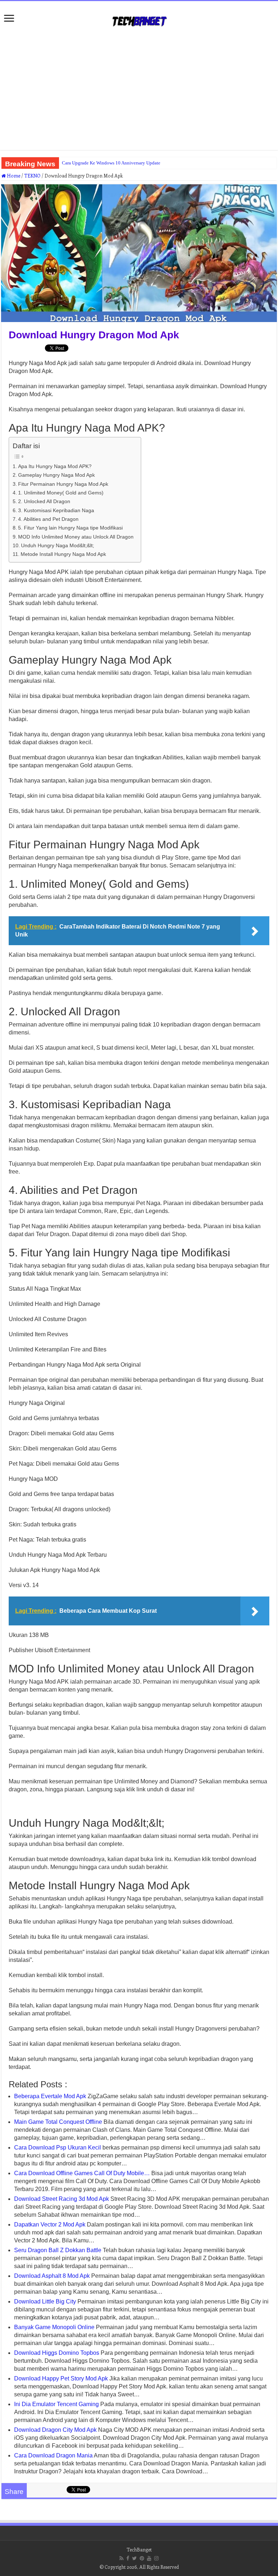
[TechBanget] (139, 20)
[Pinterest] (142, 2558)
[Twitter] (134, 2558)
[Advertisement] (139, 92)
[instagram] (156, 2558)
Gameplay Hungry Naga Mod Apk (56, 475)
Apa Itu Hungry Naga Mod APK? (55, 466)
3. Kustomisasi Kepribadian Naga (56, 510)
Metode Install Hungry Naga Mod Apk (63, 554)
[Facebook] (128, 2558)
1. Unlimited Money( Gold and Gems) (61, 493)
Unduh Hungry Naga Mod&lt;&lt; (58, 545)
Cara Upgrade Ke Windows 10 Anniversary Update (111, 163)
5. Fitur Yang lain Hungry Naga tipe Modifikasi (70, 528)
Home (13, 175)
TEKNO (32, 175)
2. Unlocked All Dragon (44, 501)
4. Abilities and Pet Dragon (48, 519)
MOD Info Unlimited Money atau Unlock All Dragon (76, 537)
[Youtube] (149, 2558)
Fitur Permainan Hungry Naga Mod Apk (63, 484)
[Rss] (121, 2558)
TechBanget (139, 2549)
